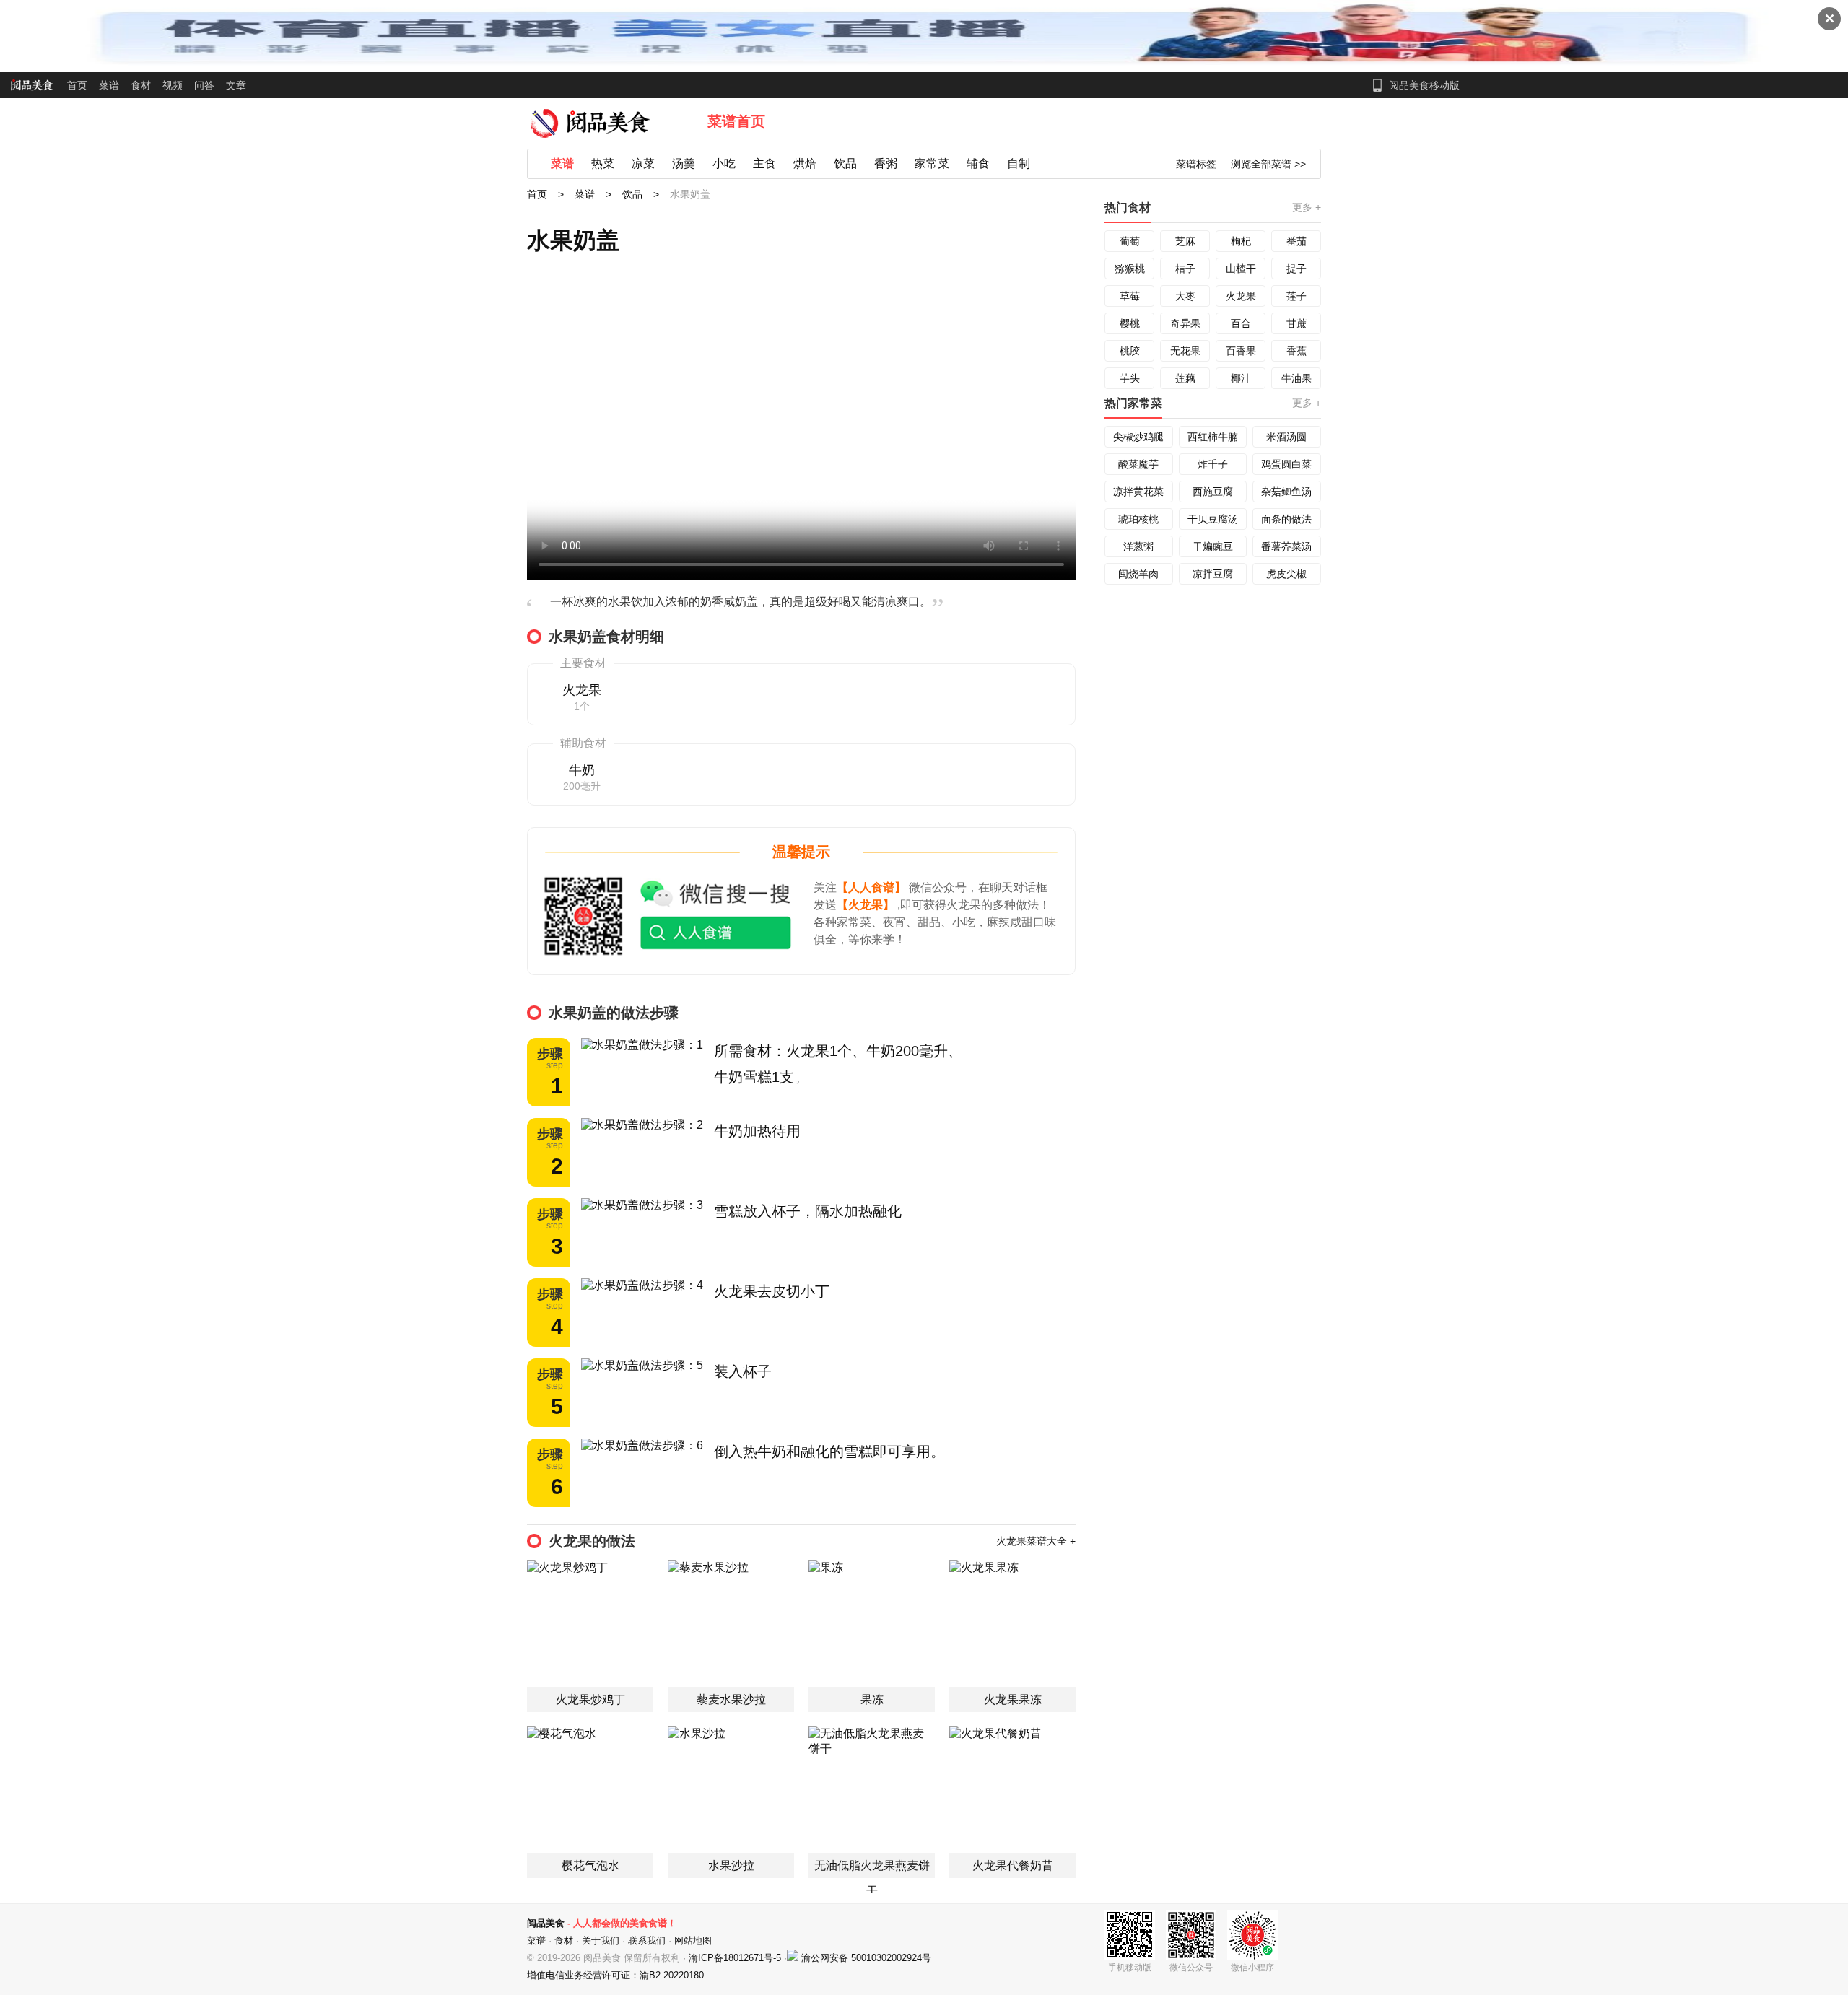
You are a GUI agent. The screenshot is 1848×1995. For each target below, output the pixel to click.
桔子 (1185, 269)
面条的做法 (1286, 519)
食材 (141, 85)
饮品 (845, 163)
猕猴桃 (1130, 269)
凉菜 (643, 163)
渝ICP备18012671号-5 (736, 1958)
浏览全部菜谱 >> (1268, 164)
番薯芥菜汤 (1286, 546)
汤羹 (684, 163)
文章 (236, 85)
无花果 (1185, 351)
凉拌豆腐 (1213, 574)
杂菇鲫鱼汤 (1286, 492)
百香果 (1241, 351)
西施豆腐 (1213, 492)
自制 (1019, 163)
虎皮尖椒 (1286, 574)
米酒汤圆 (1286, 437)
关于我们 (601, 1941)
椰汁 (1241, 378)
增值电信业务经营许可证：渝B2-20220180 (615, 1975)
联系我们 (647, 1941)
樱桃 (1130, 323)
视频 (173, 85)
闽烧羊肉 (1138, 574)
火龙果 (1241, 296)
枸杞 (1241, 241)
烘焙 (805, 163)
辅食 (978, 163)
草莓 (1130, 296)
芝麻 (1185, 241)
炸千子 (1213, 464)
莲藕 (1185, 378)
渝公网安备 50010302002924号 (866, 1958)
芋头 (1130, 378)
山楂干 (1241, 269)
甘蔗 (1296, 323)
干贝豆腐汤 (1213, 519)
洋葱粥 (1138, 546)
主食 (764, 163)
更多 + (1307, 207)
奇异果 (1185, 323)
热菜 (603, 163)
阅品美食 (546, 1923)
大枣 (1185, 296)
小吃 (724, 163)
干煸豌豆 (1213, 546)
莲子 (1296, 296)
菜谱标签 (1196, 164)
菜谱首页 (736, 121)
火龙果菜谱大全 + (1036, 1541)
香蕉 (1296, 351)
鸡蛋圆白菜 (1286, 464)
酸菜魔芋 (1138, 464)
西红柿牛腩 (1213, 437)
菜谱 (109, 85)
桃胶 (1130, 351)
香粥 (886, 163)
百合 (1241, 323)
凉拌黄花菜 (1138, 492)
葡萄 (1130, 241)
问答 (204, 85)
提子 (1296, 269)
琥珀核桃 (1138, 519)
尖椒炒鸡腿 (1138, 437)
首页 (77, 85)
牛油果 (1296, 378)
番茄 (1296, 241)
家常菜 (932, 163)
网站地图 (693, 1941)
